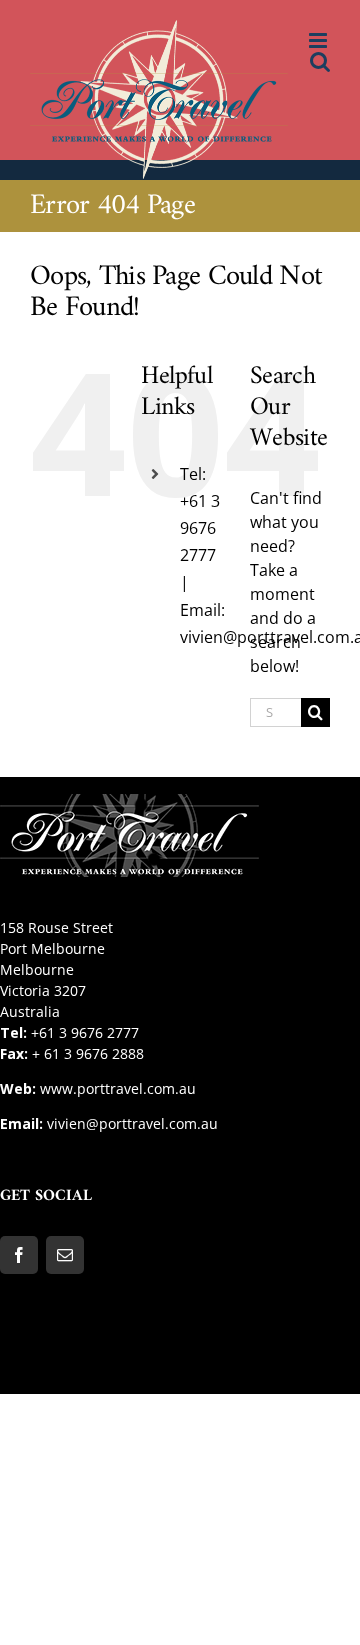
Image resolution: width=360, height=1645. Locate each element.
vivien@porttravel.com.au (132, 1123)
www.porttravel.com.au (118, 1088)
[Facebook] (19, 1255)
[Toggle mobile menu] (319, 40)
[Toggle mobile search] (320, 61)
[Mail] (65, 1255)
